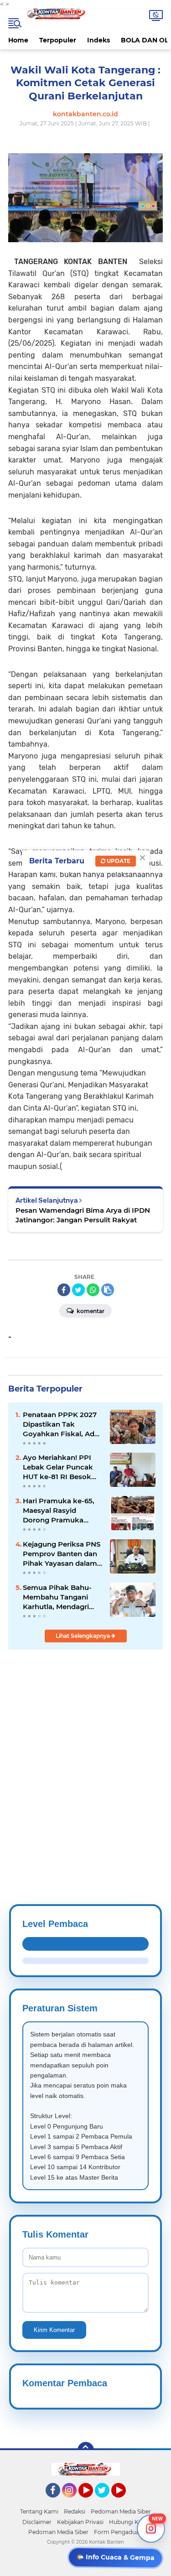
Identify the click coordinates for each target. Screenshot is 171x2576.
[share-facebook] (64, 1290)
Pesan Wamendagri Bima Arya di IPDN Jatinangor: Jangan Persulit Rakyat (83, 1215)
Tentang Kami (39, 2511)
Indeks (98, 40)
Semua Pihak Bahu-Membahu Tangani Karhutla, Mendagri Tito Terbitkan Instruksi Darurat (57, 1597)
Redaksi (75, 2511)
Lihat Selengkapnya (83, 1636)
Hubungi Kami (129, 2522)
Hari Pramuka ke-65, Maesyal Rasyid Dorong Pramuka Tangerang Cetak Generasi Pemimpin (59, 1511)
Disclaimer (37, 2522)
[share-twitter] (78, 1290)
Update (118, 861)
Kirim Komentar (54, 2330)
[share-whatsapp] (93, 1290)
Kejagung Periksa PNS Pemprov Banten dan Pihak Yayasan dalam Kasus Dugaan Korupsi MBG (62, 1554)
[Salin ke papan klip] (108, 1290)
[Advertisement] (85, 1755)
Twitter (106, 2502)
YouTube (92, 2502)
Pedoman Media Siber (121, 2511)
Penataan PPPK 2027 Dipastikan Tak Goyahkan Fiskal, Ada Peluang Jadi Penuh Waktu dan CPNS (61, 1424)
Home (18, 40)
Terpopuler (58, 40)
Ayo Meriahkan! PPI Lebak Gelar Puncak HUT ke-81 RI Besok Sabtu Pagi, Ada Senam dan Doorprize (60, 1467)
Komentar (90, 1311)
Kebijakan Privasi (80, 2522)
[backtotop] (86, 2450)
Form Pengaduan (118, 2532)
